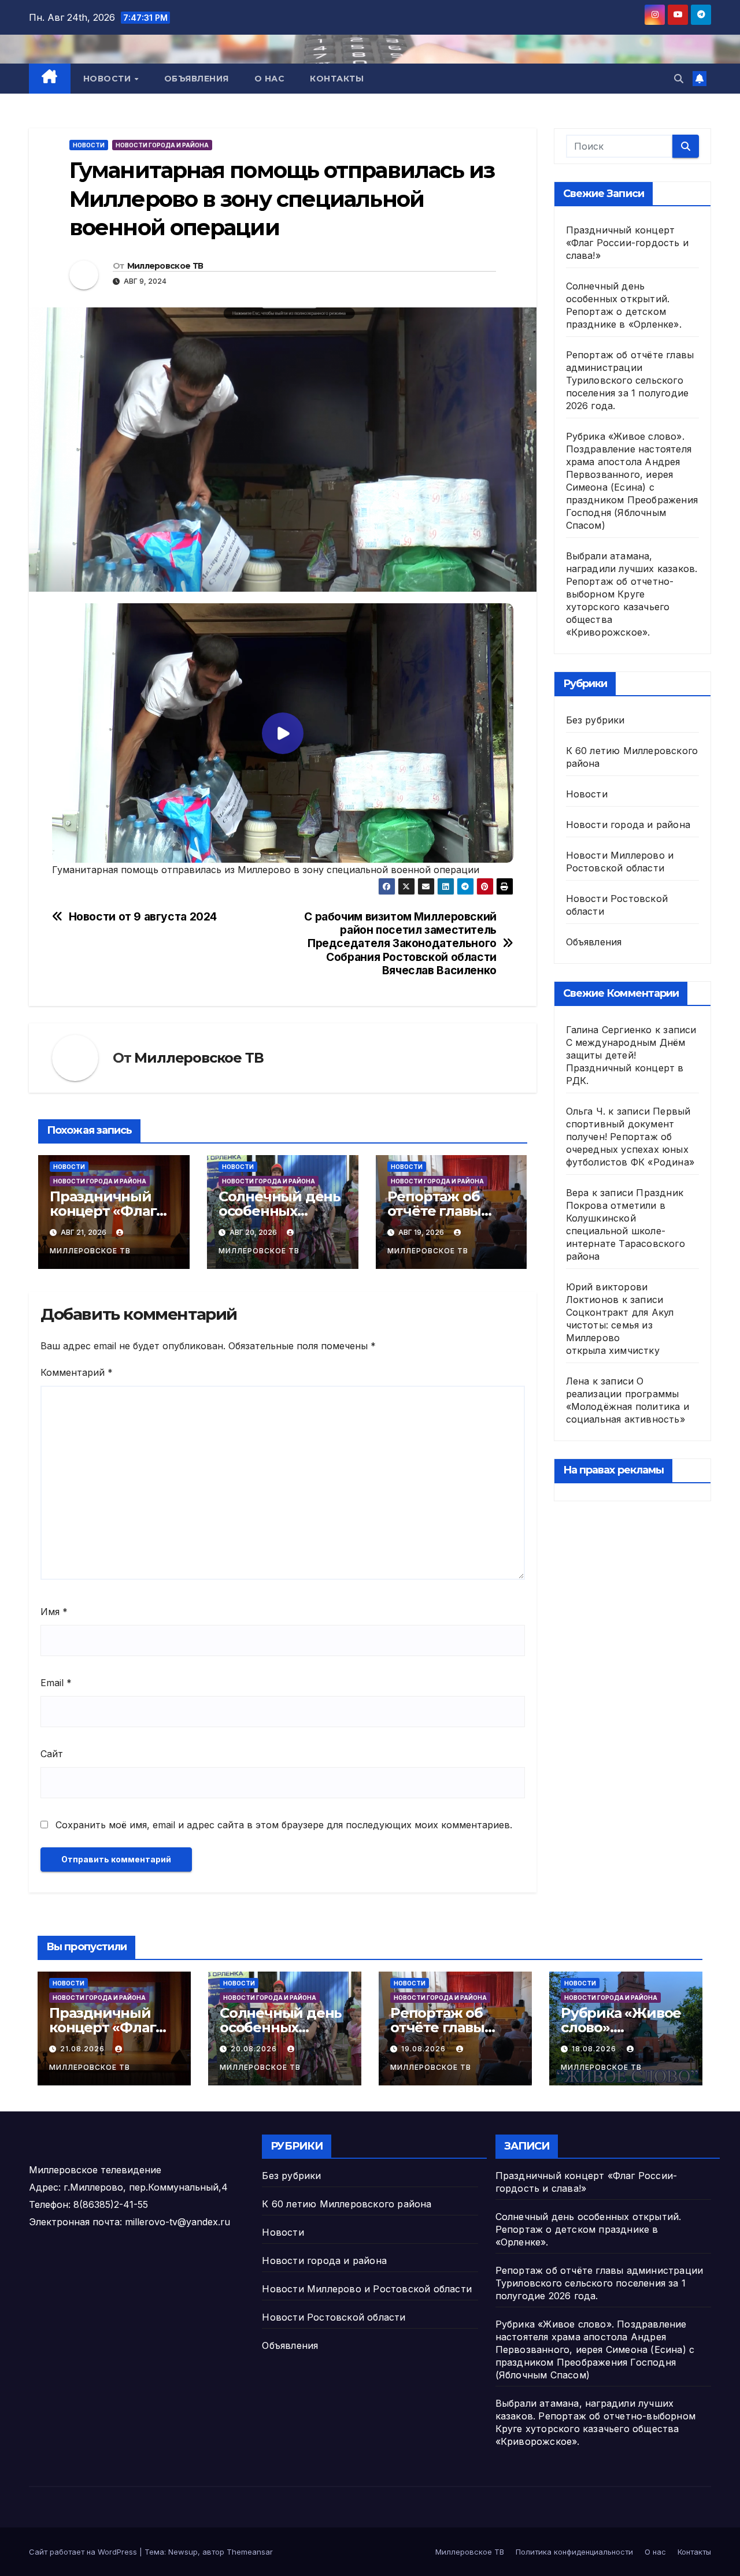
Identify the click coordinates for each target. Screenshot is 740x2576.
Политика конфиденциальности (574, 2552)
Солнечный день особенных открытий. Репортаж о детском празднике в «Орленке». (589, 2229)
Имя (54, 1612)
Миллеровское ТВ (165, 266)
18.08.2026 (595, 2049)
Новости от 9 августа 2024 (143, 917)
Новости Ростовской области (334, 2317)
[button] (679, 79)
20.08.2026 (255, 2049)
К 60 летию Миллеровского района (347, 2204)
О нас (270, 79)
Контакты (337, 79)
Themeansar (250, 2552)
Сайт (52, 1754)
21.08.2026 (84, 2049)
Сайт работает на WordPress (84, 2552)
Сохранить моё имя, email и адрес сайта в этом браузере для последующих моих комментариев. (284, 1825)
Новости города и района (162, 145)
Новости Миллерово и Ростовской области (367, 2289)
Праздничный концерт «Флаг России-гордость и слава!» (628, 243)
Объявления (197, 79)
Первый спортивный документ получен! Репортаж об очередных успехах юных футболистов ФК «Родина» (630, 1137)
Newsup (183, 2552)
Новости (108, 79)
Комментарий (77, 1372)
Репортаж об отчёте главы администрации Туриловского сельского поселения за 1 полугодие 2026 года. (630, 380)
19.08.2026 (425, 2049)
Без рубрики (595, 720)
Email (56, 1683)
